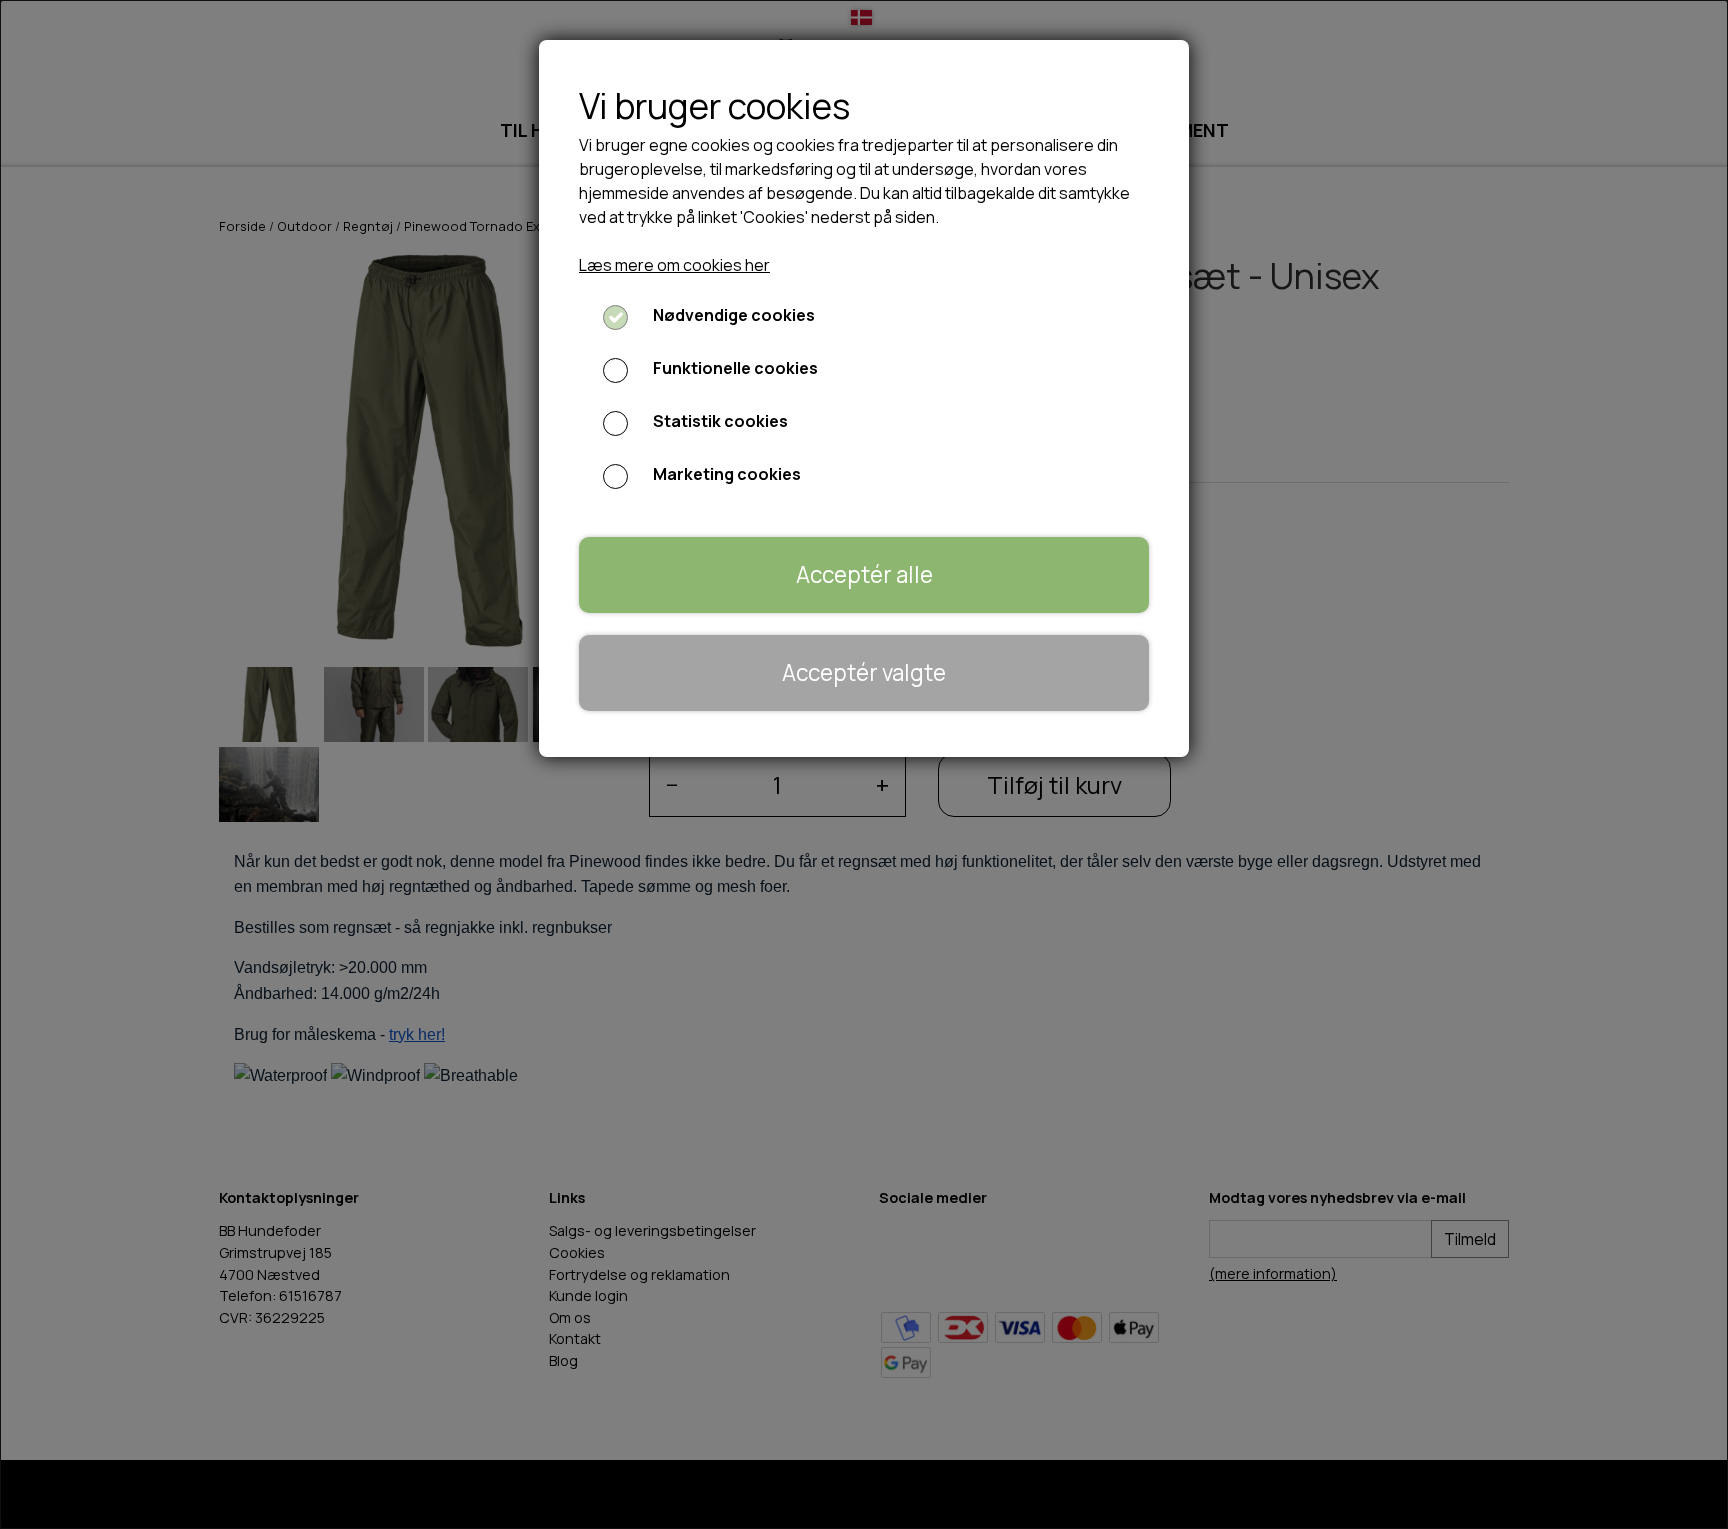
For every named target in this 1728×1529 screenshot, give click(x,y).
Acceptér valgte (864, 672)
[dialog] (864, 764)
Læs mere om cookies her (674, 265)
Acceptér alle (864, 574)
